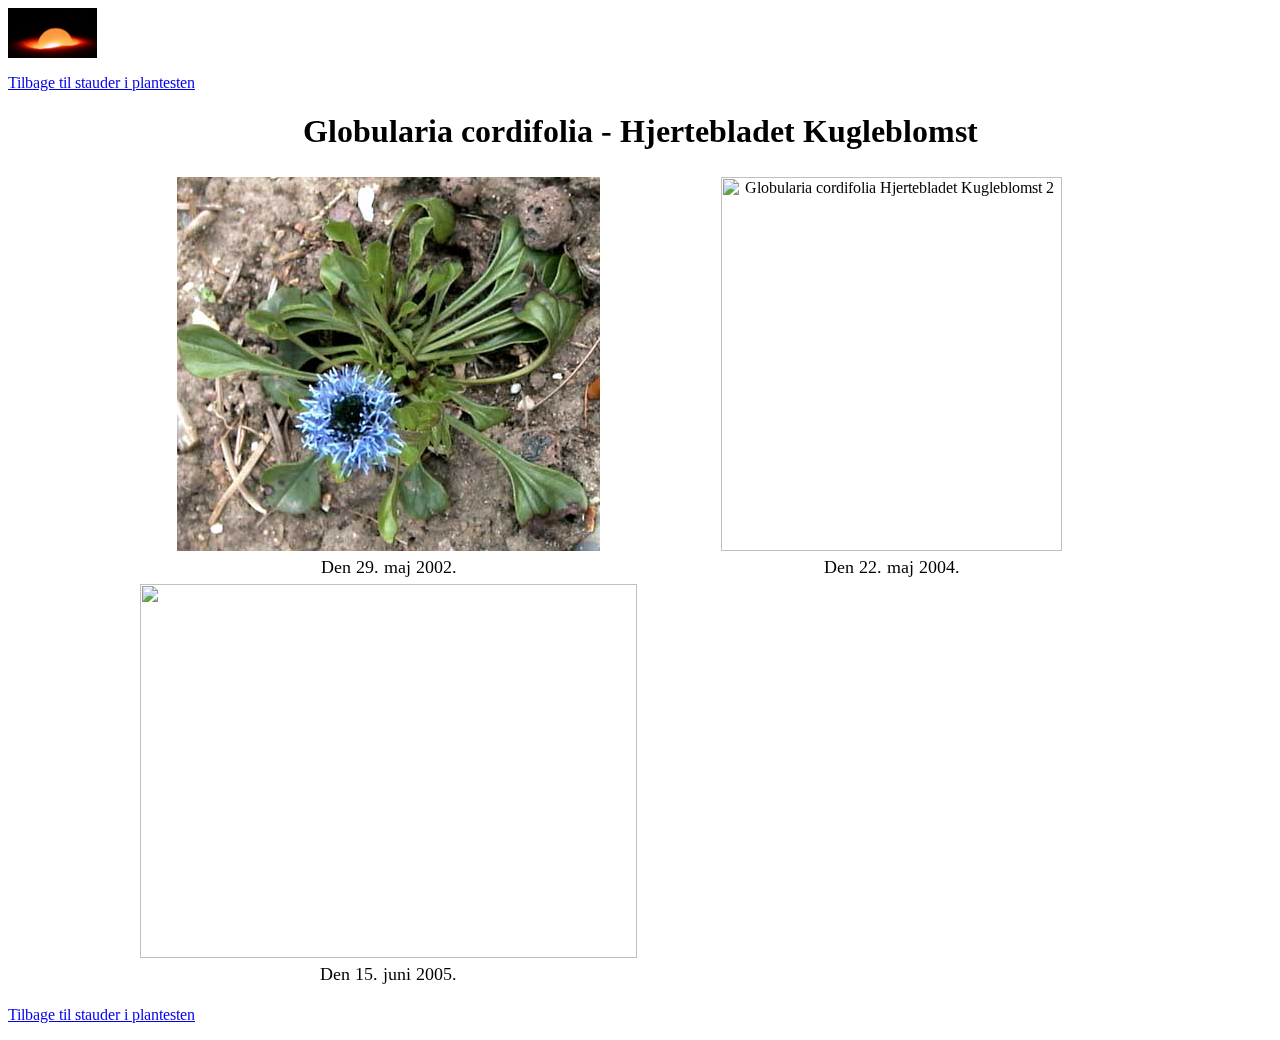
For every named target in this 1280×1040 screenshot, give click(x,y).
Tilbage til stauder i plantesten (101, 82)
